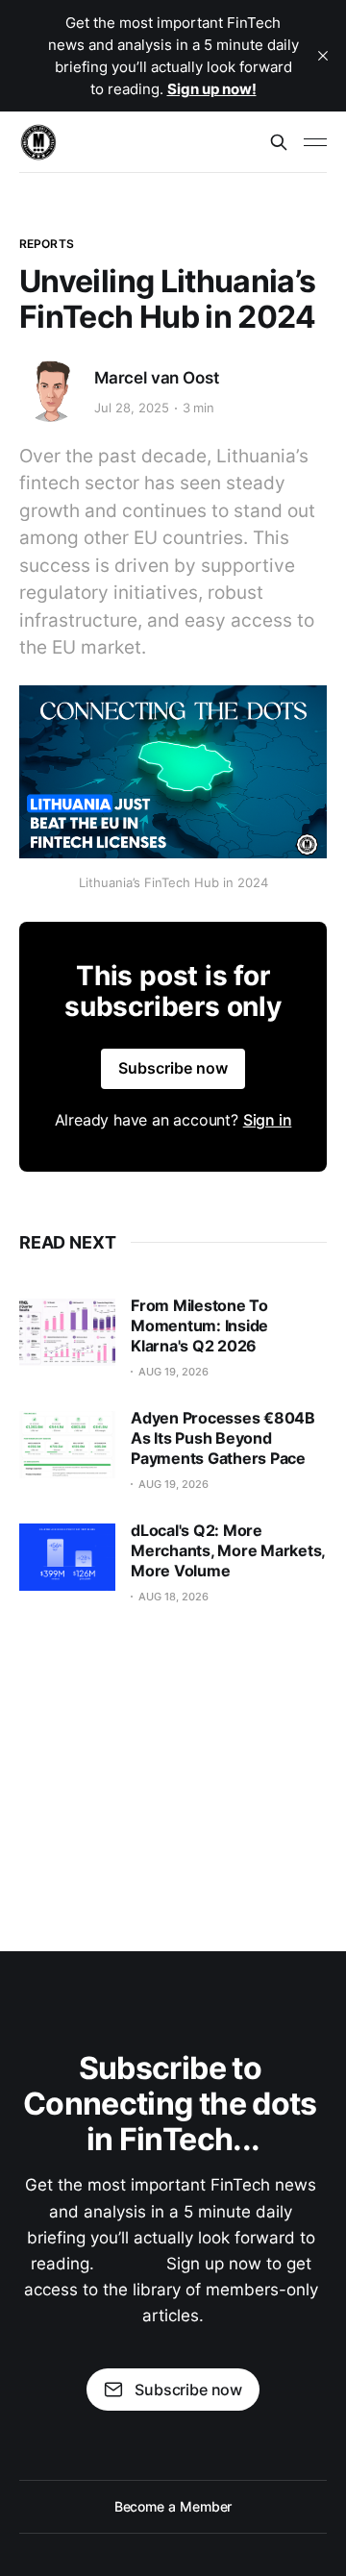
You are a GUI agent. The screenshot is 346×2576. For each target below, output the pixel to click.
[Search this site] (279, 142)
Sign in (268, 1120)
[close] (323, 56)
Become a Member (173, 2506)
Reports (47, 244)
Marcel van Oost (156, 378)
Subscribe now (173, 1068)
